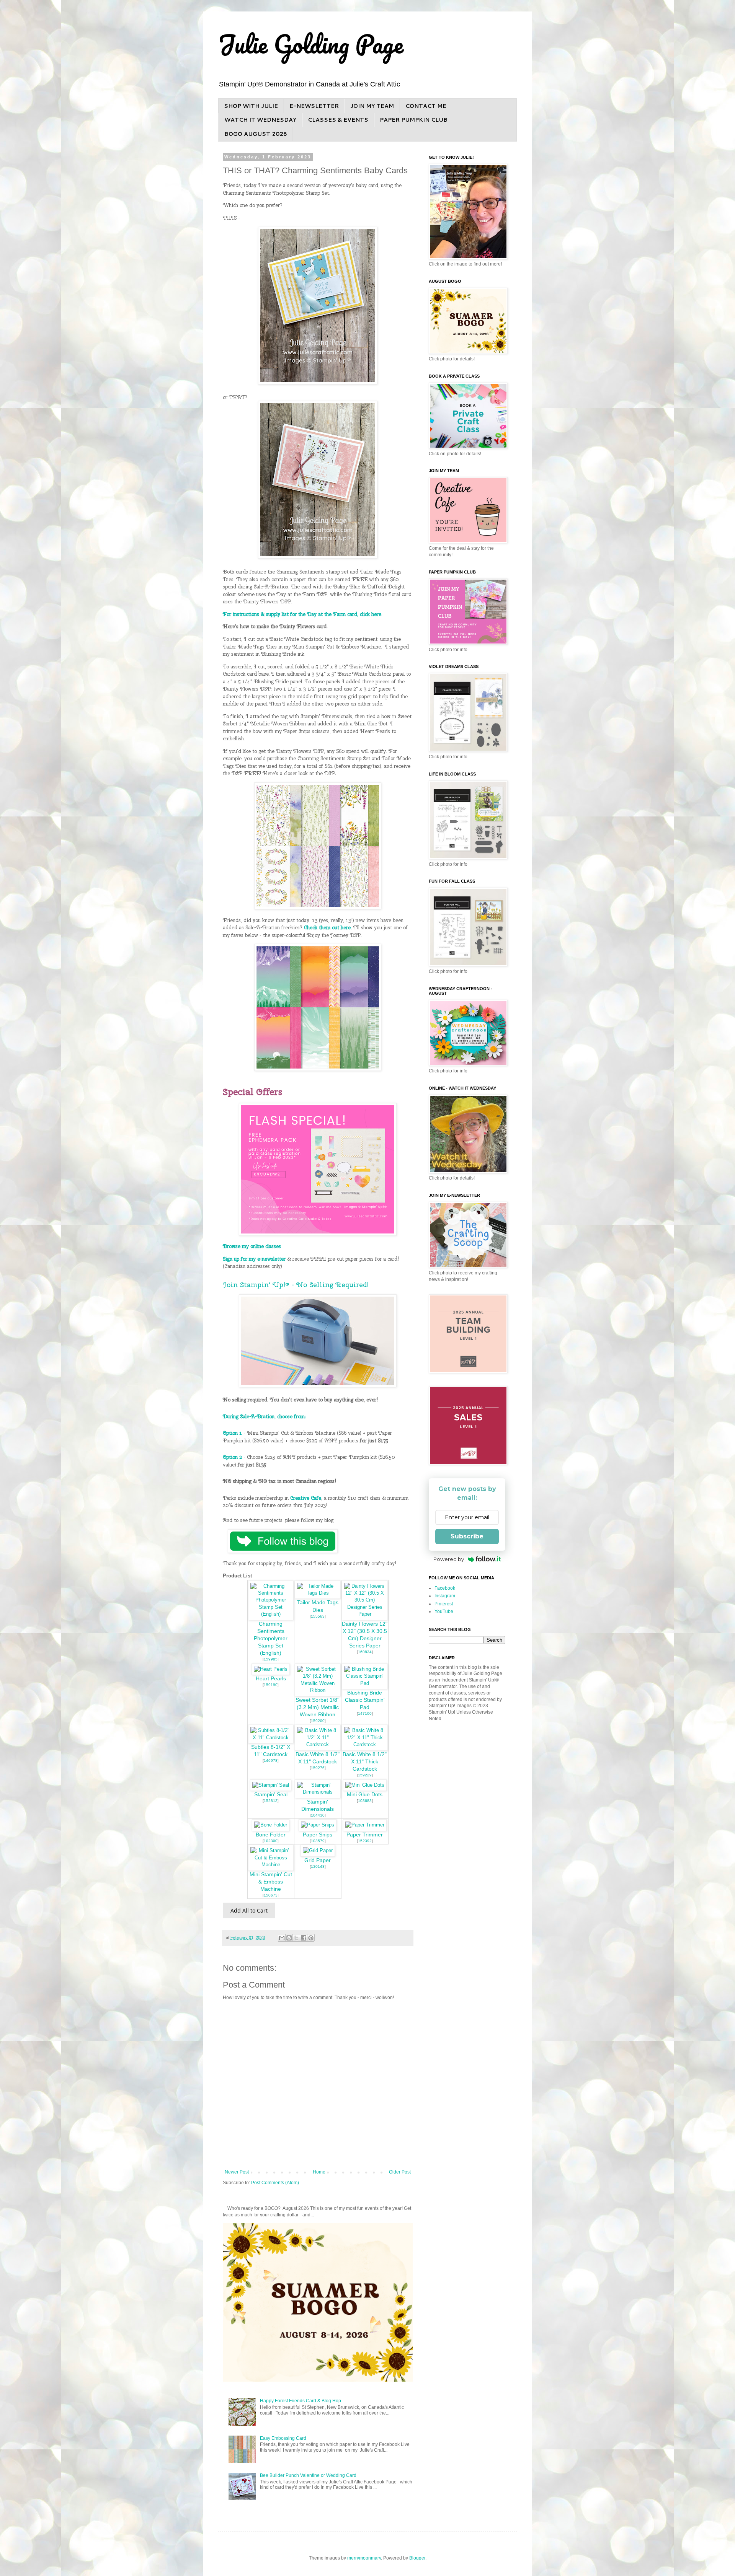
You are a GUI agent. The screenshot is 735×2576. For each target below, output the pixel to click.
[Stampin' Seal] (271, 1785)
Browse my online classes (252, 1246)
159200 (318, 1721)
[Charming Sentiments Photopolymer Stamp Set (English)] (271, 1614)
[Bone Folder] (271, 1825)
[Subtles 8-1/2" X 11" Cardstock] (271, 1738)
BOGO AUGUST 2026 (256, 134)
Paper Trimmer (365, 1835)
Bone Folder (271, 1835)
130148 (318, 1866)
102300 (271, 1841)
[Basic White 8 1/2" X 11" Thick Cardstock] (365, 1744)
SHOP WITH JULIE (251, 106)
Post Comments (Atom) (275, 2183)
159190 (271, 1685)
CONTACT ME (426, 106)
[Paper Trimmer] (365, 1825)
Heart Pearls (271, 1679)
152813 (271, 1801)
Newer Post (237, 2172)
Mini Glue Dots (365, 1795)
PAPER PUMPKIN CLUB (414, 120)
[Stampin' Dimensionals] (318, 1792)
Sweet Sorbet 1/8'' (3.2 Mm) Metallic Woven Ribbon (318, 1707)
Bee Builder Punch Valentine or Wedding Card (308, 2475)
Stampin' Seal (271, 1795)
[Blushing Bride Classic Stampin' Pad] (365, 1683)
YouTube (444, 1611)
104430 (318, 1815)
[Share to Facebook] (304, 1938)
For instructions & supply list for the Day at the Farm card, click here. (303, 614)
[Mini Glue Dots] (365, 1785)
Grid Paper (318, 1860)
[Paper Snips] (318, 1825)
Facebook (445, 1588)
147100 (365, 1713)
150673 (271, 1895)
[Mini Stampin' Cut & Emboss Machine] (271, 1865)
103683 (365, 1801)
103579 (318, 1841)
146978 (271, 1761)
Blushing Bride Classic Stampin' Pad (365, 1700)
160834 (365, 1652)
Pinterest (444, 1604)
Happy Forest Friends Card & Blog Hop (301, 2401)
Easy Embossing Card (283, 2438)
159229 (365, 1775)
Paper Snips (318, 1835)
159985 (271, 1659)
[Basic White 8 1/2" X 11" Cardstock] (318, 1744)
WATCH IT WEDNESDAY (260, 120)
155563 (318, 1616)
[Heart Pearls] (271, 1669)
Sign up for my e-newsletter (254, 1259)
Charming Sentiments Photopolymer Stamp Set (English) (271, 1638)
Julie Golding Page (311, 44)
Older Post (400, 2172)
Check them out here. (328, 927)
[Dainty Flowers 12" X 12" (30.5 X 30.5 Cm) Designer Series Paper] (365, 1614)
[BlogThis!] (289, 1938)
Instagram (445, 1596)
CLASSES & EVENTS (338, 120)
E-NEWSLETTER (314, 106)
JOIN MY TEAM (372, 106)
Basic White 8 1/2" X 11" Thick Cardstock (365, 1762)
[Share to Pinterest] (311, 1938)
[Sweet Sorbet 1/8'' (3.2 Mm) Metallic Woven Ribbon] (318, 1690)
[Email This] (282, 1938)
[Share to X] (296, 1938)
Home (319, 2172)
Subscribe (467, 1536)
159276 (318, 1768)
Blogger (417, 2558)
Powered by (449, 1559)
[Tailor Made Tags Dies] (318, 1593)
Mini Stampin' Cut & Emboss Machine (271, 1882)
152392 (365, 1841)
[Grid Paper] (318, 1850)
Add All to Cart (249, 1910)
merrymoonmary (364, 2558)
